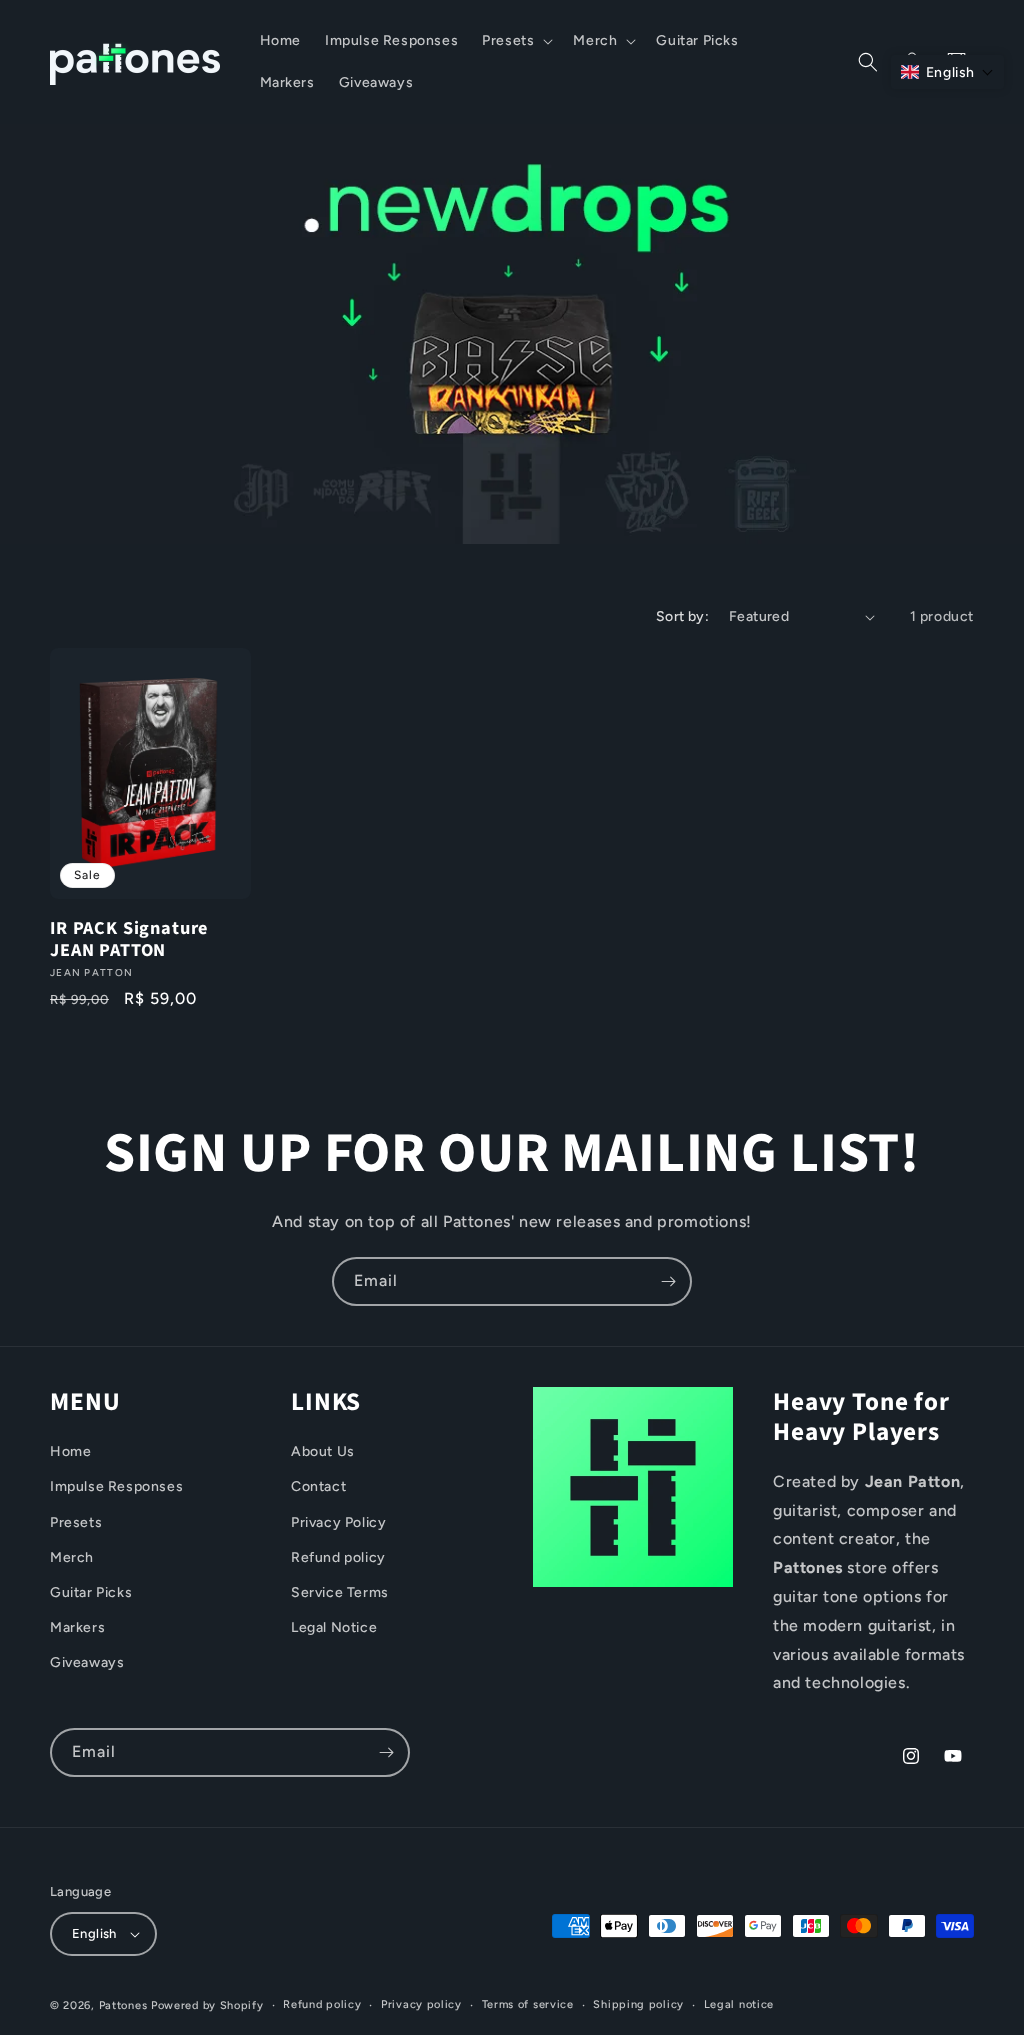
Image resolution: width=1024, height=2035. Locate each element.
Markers (77, 1627)
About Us (323, 1451)
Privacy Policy (338, 1522)
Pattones (123, 2005)
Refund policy (338, 1557)
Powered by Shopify (207, 2005)
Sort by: (682, 616)
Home (70, 1451)
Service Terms (340, 1592)
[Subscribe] (668, 1281)
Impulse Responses (116, 1486)
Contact (318, 1486)
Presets (76, 1522)
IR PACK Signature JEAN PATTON (129, 939)
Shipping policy (638, 2004)
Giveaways (87, 1662)
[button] (515, 41)
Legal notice (739, 2004)
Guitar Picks (91, 1592)
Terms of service (528, 2004)
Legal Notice (334, 1627)
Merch (72, 1557)
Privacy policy (421, 2004)
